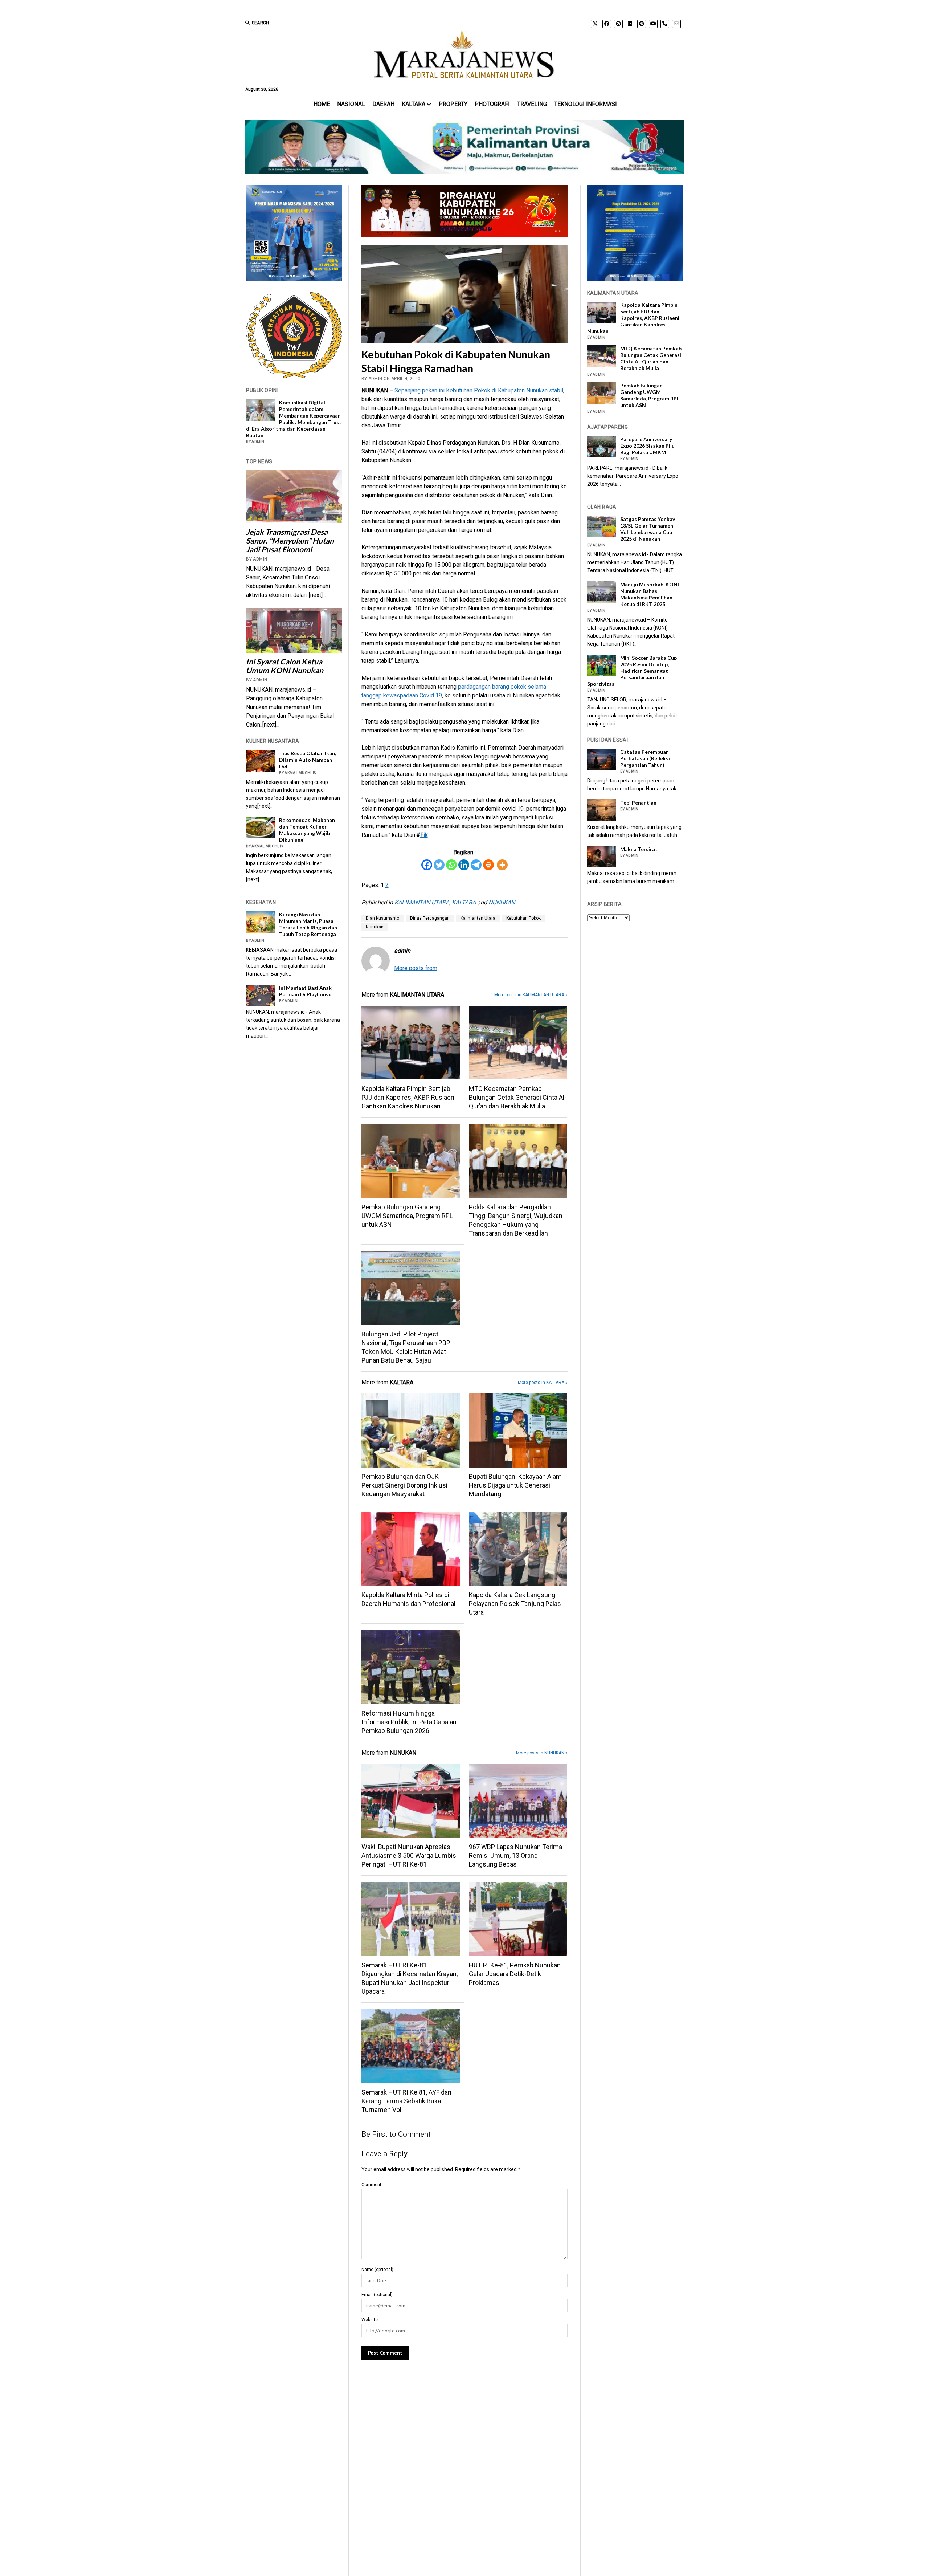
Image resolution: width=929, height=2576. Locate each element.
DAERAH (383, 104)
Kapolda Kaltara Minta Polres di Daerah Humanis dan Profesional (408, 1599)
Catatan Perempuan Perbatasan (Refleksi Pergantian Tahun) (645, 758)
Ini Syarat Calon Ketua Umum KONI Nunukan (285, 666)
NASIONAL (351, 104)
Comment (371, 2185)
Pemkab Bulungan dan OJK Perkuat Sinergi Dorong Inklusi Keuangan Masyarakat (404, 1485)
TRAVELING (532, 104)
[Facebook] (427, 865)
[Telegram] (476, 865)
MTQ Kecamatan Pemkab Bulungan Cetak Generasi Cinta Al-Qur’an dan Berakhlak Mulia (518, 1097)
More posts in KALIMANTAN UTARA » (531, 995)
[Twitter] (439, 865)
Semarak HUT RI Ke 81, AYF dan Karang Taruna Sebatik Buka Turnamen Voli (406, 2101)
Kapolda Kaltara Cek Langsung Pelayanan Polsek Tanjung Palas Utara (515, 1604)
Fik (424, 835)
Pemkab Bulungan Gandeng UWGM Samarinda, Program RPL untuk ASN (407, 1216)
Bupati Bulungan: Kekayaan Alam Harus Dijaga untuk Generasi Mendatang (515, 1485)
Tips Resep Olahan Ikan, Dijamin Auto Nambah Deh (308, 760)
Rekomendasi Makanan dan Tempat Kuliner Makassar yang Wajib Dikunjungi (307, 830)
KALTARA (414, 104)
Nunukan (375, 927)
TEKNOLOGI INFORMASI (586, 104)
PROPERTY (453, 104)
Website (370, 2320)
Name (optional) (377, 2270)
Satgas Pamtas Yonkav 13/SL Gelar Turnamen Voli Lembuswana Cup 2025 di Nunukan (648, 529)
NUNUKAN (502, 902)
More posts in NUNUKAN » (542, 1753)
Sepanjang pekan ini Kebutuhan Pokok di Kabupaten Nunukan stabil (479, 390)
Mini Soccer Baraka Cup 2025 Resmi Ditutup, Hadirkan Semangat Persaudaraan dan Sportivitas (632, 671)
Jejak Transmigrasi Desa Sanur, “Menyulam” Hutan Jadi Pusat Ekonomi (290, 541)
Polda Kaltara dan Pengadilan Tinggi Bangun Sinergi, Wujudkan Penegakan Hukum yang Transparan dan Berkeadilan (516, 1220)
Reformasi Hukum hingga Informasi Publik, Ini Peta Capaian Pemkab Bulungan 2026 (409, 1722)
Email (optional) (377, 2295)
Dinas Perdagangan (430, 918)
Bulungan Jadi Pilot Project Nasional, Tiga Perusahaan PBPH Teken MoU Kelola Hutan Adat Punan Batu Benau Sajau (408, 1347)
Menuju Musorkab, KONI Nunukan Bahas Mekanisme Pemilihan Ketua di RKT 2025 (650, 594)
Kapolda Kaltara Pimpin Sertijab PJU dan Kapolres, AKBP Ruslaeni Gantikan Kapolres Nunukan (409, 1097)
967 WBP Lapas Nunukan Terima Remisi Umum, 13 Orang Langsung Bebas (515, 1855)
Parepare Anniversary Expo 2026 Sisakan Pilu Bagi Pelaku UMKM (647, 446)
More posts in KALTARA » (543, 1383)
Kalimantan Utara (478, 918)
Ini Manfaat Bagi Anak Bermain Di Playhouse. (306, 991)
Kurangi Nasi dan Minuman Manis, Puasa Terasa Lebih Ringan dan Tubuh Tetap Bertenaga (308, 924)
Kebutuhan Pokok (523, 918)
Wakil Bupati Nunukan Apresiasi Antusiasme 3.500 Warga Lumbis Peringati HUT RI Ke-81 (409, 1855)
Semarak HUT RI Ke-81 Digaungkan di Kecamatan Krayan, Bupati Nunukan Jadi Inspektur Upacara (410, 1978)
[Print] (488, 865)
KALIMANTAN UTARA (422, 902)
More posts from (416, 968)
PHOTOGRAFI (492, 104)
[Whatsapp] (451, 865)
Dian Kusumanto (382, 918)
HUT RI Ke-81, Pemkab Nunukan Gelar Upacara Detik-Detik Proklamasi (515, 1974)
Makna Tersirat (639, 849)
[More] (502, 865)
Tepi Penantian (638, 803)
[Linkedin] (464, 865)
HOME (322, 104)
